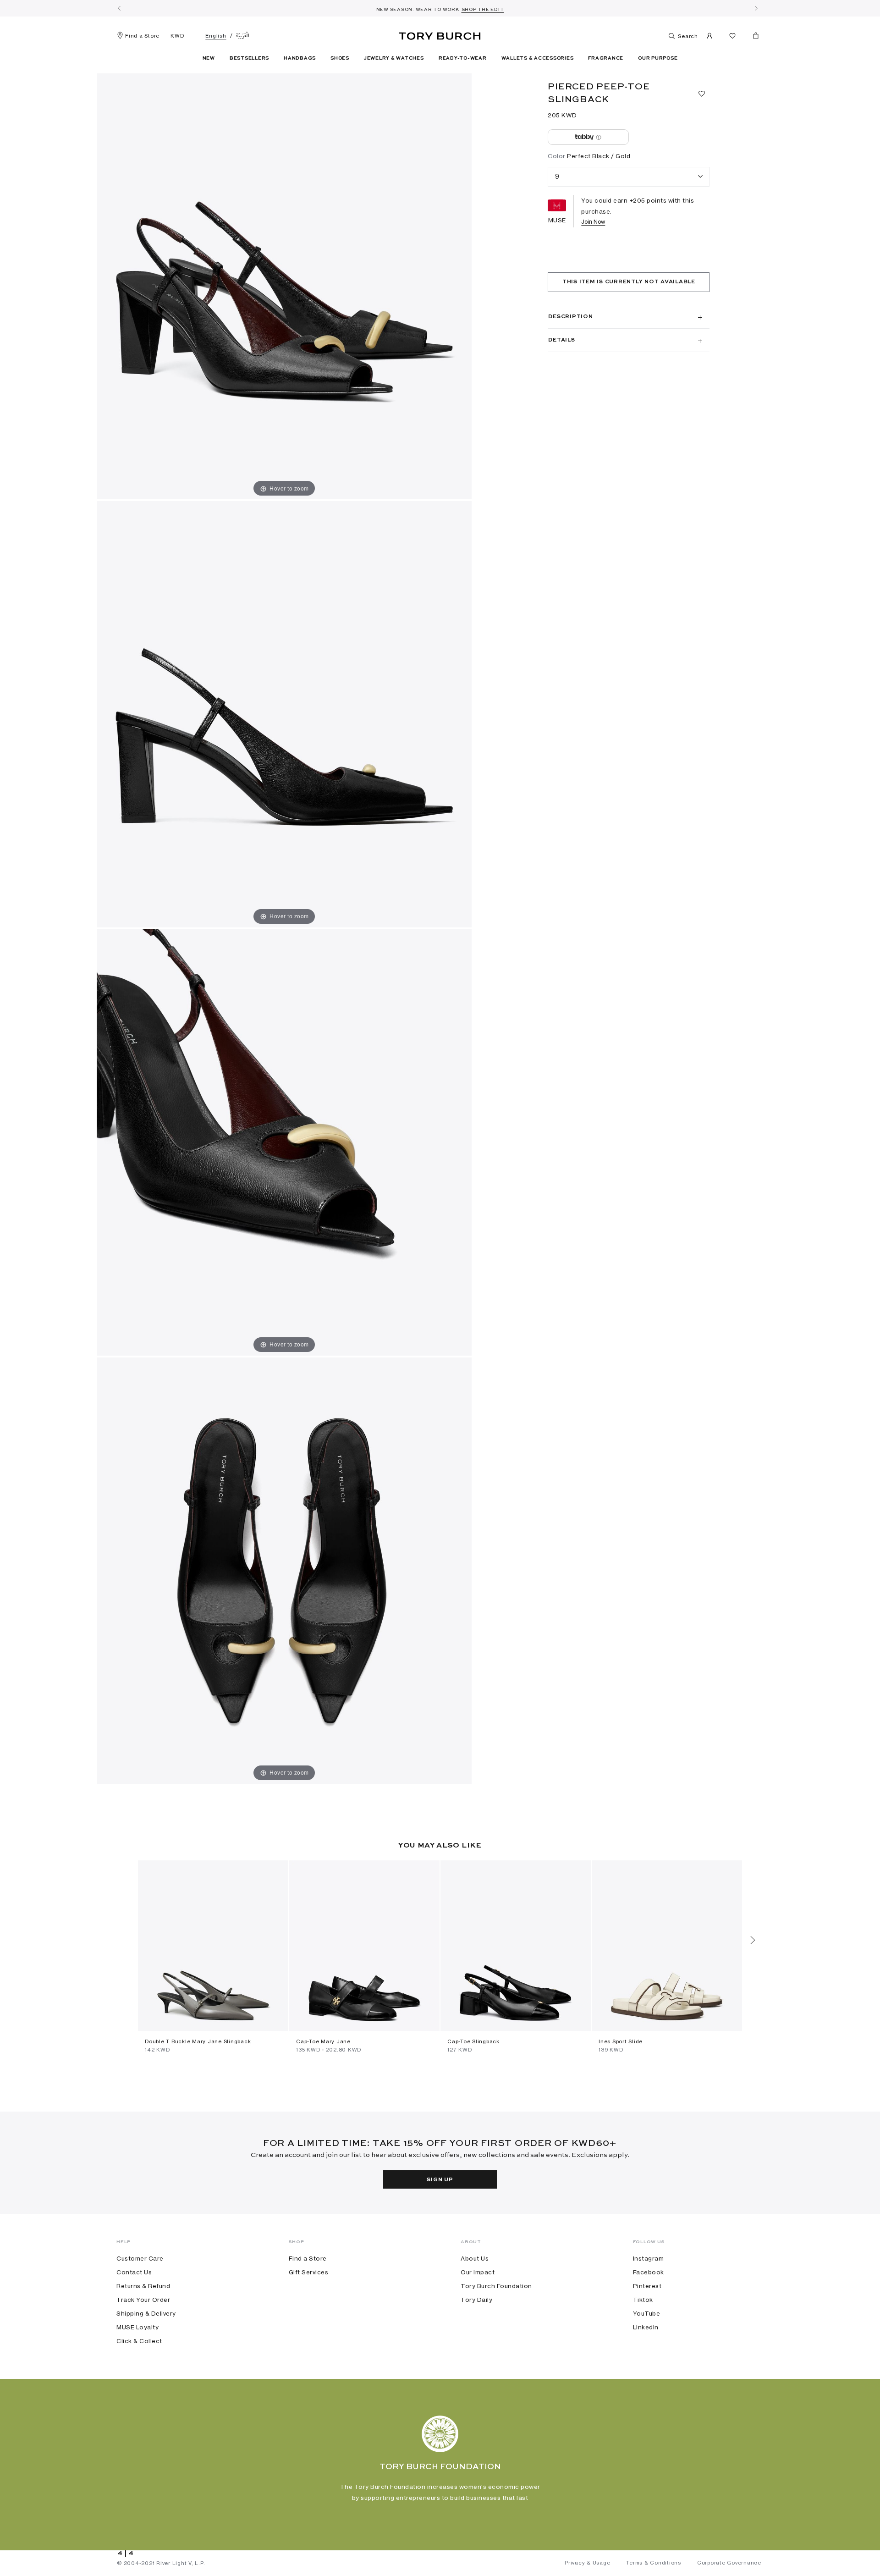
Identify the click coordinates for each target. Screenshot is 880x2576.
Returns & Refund (143, 2286)
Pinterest (647, 2286)
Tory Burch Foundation (496, 2286)
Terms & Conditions (654, 2563)
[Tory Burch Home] (440, 34)
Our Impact (478, 2272)
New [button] (209, 58)
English (216, 36)
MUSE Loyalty (137, 2327)
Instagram (649, 2258)
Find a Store (142, 36)
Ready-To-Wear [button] (463, 58)
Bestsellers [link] (249, 58)
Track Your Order (143, 2300)
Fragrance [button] (606, 58)
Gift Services (309, 2272)
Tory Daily (476, 2300)
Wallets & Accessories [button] (538, 58)
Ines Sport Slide (621, 2041)
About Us (475, 2258)
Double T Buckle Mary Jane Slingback (198, 2041)
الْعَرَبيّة (243, 36)
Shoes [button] (340, 58)
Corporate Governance (729, 2563)
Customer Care (140, 2258)
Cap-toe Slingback (473, 2041)
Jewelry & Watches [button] (394, 58)
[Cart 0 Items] (752, 38)
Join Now (593, 222)
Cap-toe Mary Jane (323, 2041)
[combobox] (629, 177)
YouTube (647, 2313)
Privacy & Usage (587, 2563)
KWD (177, 36)
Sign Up (440, 2180)
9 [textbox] (557, 176)
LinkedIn (646, 2327)
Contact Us (134, 2272)
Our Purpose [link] (658, 58)
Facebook (649, 2272)
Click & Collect (139, 2341)
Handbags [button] (300, 58)
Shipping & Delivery (146, 2313)
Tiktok (643, 2300)
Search (687, 36)
